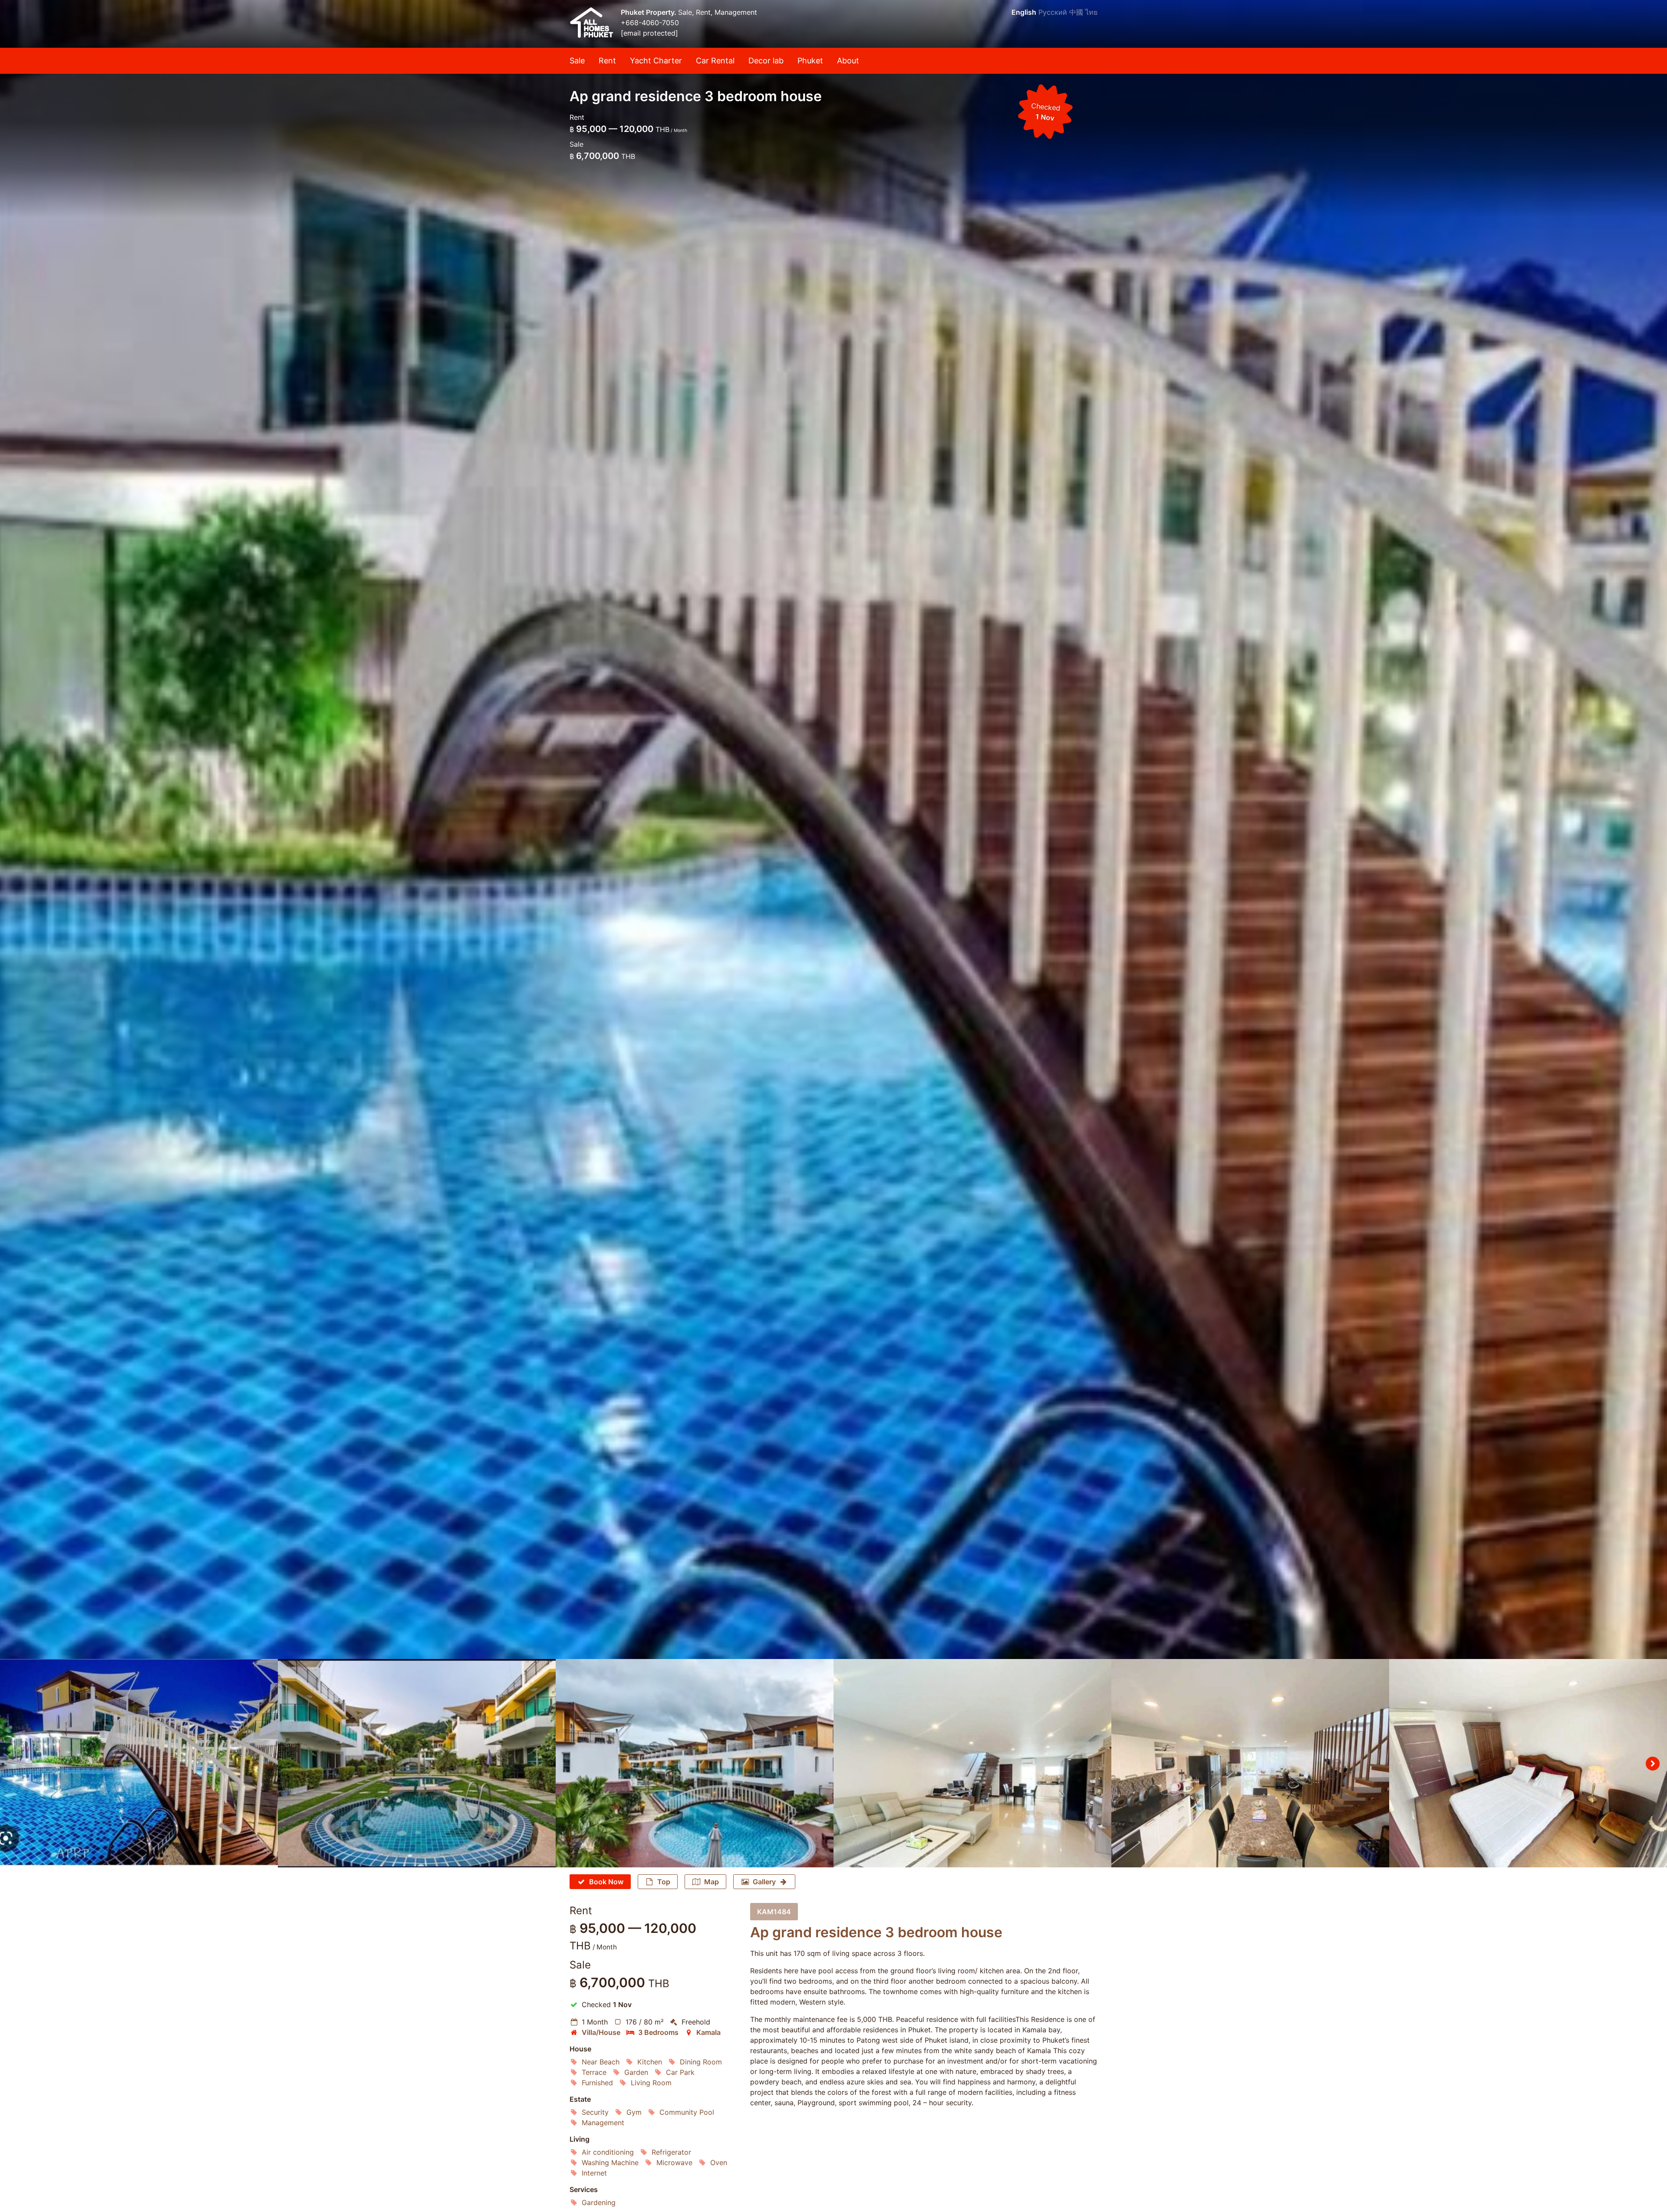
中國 (1076, 12)
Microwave (674, 2163)
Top (664, 1882)
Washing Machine (610, 2163)
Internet (594, 2173)
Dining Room (701, 2062)
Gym (634, 2112)
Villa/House (601, 2032)
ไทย (1091, 12)
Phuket (810, 61)
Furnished (597, 2083)
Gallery (764, 1882)
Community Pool (687, 2112)
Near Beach (601, 2062)
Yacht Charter (656, 61)
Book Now (606, 1882)
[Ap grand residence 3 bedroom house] (833, 829)
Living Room (651, 2083)
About (848, 61)
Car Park (680, 2072)
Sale (577, 61)
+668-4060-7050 (650, 23)
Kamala (708, 2032)
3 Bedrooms (658, 2032)
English (1024, 12)
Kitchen (650, 2062)
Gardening (599, 2202)
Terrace (594, 2072)
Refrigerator (671, 2152)
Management (603, 2123)
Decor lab (766, 61)
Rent (607, 61)
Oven (719, 2163)
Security (595, 2112)
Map (712, 1882)
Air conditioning (608, 2152)
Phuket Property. (649, 12)
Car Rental (715, 61)
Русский (1053, 12)
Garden (636, 2072)
